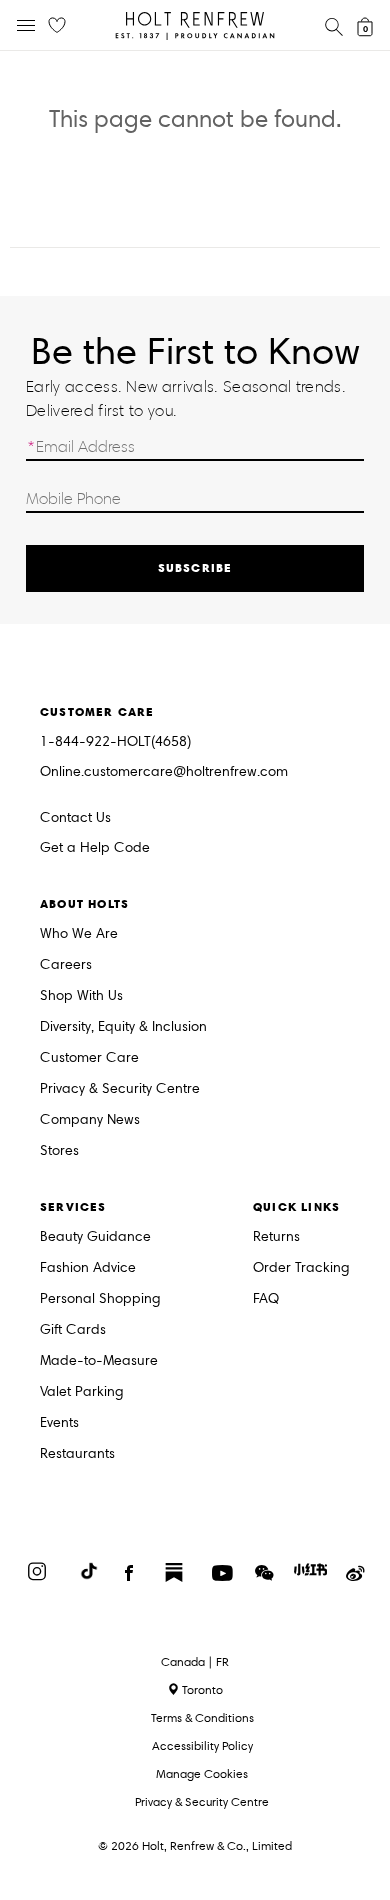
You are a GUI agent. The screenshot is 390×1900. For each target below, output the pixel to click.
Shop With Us (81, 996)
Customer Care (89, 1058)
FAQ (266, 1299)
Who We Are (79, 934)
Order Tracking (301, 1268)
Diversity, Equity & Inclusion (123, 1027)
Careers (66, 965)
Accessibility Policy (202, 1745)
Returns (276, 1237)
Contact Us (75, 817)
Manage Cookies (202, 1773)
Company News (90, 1120)
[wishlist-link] (57, 26)
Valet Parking (82, 1392)
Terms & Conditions (202, 1717)
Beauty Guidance (95, 1237)
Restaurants (77, 1454)
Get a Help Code (95, 848)
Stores (59, 1151)
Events (59, 1423)
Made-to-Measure (99, 1361)
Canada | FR (195, 1662)
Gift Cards (73, 1330)
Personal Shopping (100, 1299)
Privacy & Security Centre (120, 1089)
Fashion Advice (88, 1268)
